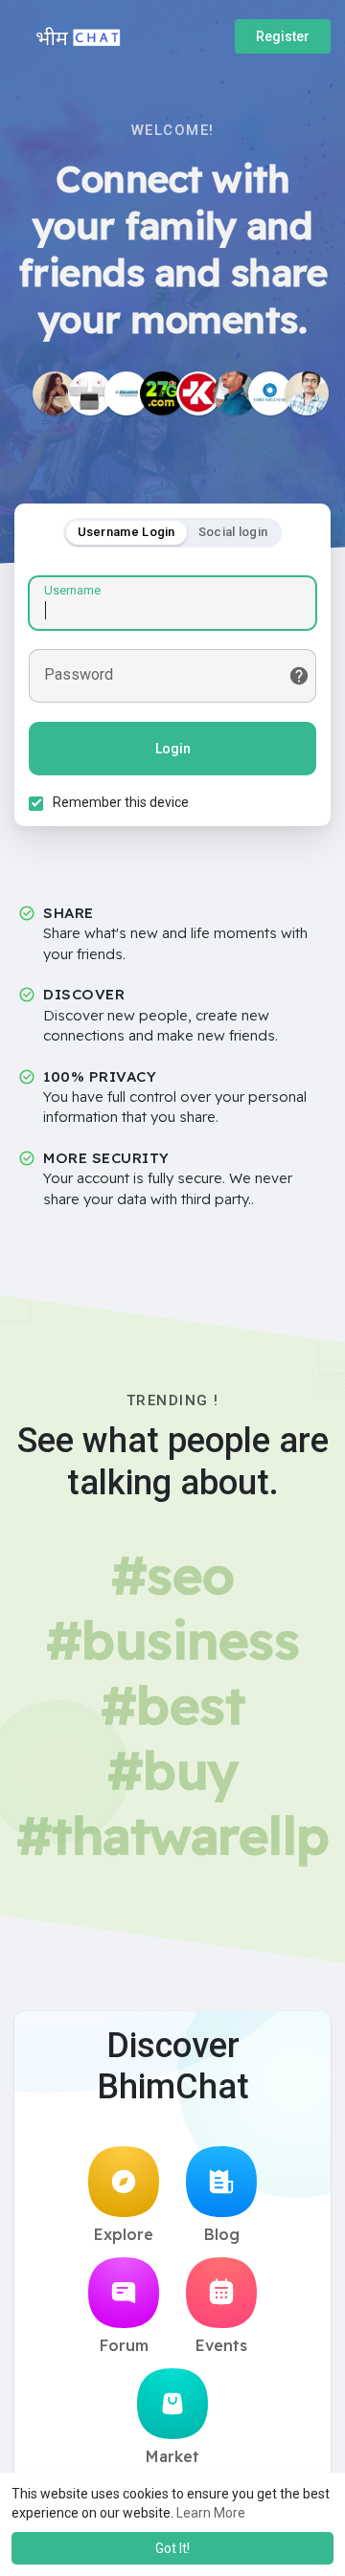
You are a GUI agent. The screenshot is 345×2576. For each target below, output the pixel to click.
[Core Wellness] (270, 393)
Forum (124, 2345)
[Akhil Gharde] (307, 393)
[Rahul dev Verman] (235, 393)
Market (172, 2456)
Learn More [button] (211, 2513)
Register (283, 36)
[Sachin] (198, 393)
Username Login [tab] (126, 532)
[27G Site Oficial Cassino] (162, 393)
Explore (124, 2234)
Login (173, 749)
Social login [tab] (233, 532)
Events (221, 2345)
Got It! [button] (172, 2548)
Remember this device (121, 802)
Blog (222, 2234)
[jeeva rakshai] (126, 393)
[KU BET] (90, 393)
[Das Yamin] (55, 393)
